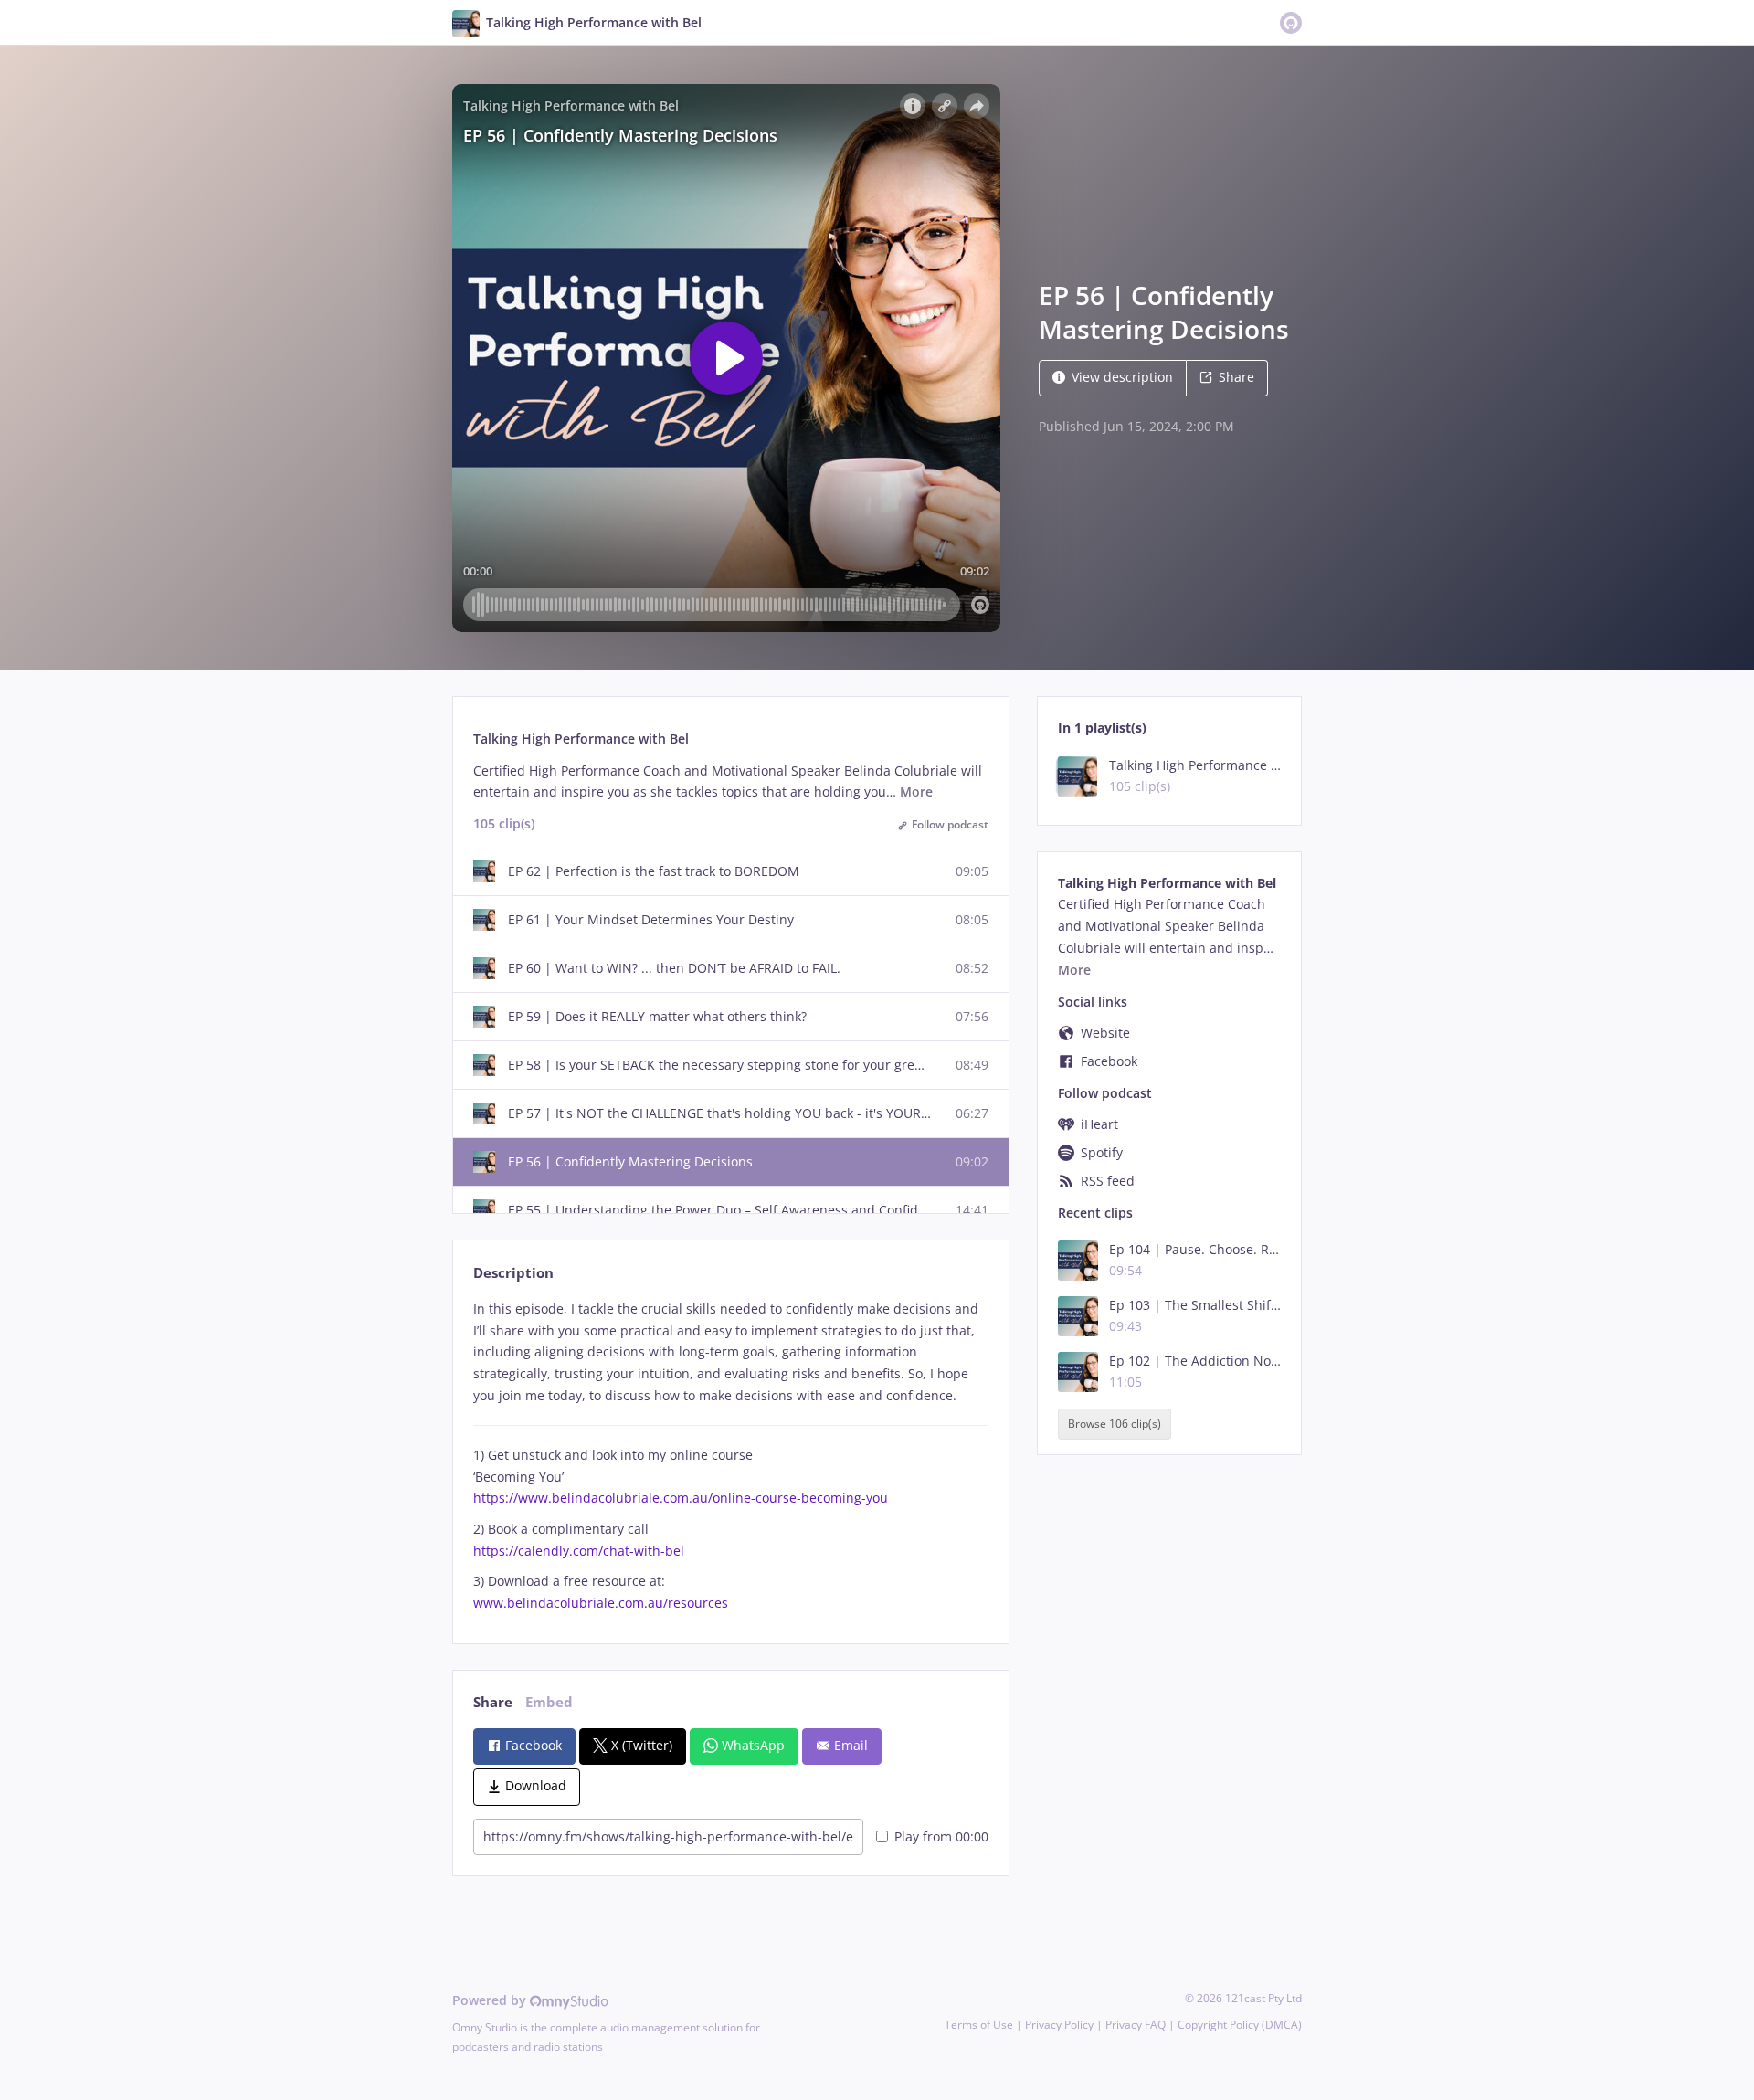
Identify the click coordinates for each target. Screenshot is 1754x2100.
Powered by (491, 2000)
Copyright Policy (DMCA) (1240, 2025)
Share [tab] (493, 1702)
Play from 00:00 (941, 1836)
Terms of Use (979, 2025)
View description (1122, 377)
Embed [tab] (549, 1702)
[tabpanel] (730, 1456)
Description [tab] (513, 1273)
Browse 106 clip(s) (1115, 1425)
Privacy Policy (1059, 2025)
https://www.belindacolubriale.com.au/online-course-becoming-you (681, 1498)
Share (1236, 377)
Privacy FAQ (1136, 2025)
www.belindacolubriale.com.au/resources (601, 1603)
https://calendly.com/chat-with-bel (579, 1551)
